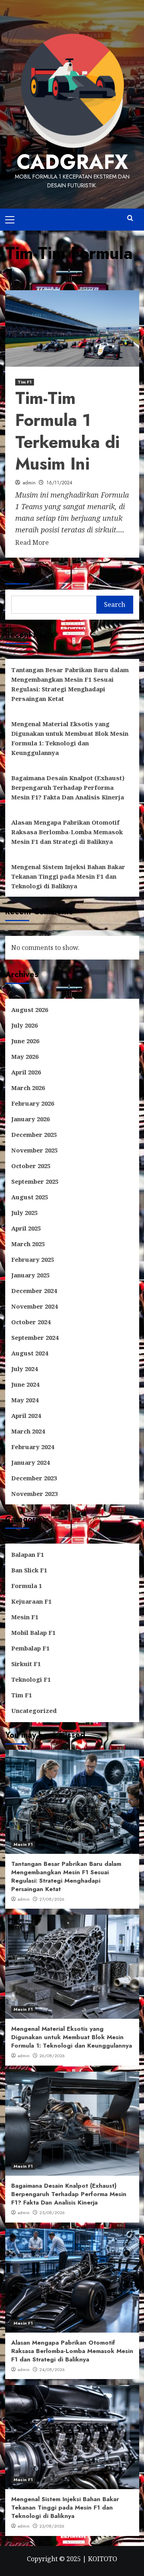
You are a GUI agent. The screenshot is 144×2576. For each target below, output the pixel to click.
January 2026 (30, 1119)
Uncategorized (34, 1711)
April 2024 (26, 1415)
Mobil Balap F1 (33, 1632)
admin (29, 483)
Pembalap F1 (30, 1648)
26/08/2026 (52, 2056)
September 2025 (35, 1181)
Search (18, 574)
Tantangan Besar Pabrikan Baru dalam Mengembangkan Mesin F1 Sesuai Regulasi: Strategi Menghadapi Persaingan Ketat (70, 684)
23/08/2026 (52, 2526)
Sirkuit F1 (26, 1664)
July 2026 (24, 1025)
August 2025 (30, 1197)
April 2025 (26, 1228)
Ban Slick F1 (29, 1570)
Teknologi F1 (31, 1679)
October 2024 (31, 1322)
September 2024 (35, 1337)
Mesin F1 (25, 1617)
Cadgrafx (72, 162)
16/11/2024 (59, 483)
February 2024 (33, 1447)
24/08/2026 (52, 2369)
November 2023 (34, 1494)
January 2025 (30, 1275)
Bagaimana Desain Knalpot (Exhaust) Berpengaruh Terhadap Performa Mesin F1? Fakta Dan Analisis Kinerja (68, 787)
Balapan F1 (28, 1554)
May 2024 (25, 1400)
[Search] (130, 218)
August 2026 (30, 1010)
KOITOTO (103, 2559)
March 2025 (28, 1244)
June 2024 (25, 1384)
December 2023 (34, 1478)
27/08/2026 (52, 1899)
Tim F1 (25, 382)
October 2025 (31, 1166)
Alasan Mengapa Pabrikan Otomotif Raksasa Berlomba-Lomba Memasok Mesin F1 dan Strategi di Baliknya (67, 832)
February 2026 (33, 1103)
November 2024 (34, 1306)
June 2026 (25, 1041)
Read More (32, 542)
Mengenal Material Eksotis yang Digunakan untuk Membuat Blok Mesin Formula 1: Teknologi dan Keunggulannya (70, 738)
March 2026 (28, 1088)
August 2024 (30, 1353)
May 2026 (25, 1056)
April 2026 (26, 1072)
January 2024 (30, 1462)
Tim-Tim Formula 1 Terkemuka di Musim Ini (67, 431)
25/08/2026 (52, 2213)
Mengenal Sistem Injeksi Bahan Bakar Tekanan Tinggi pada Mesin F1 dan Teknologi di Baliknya (68, 876)
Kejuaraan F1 (31, 1601)
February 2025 (33, 1259)
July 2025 (24, 1213)
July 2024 (24, 1369)
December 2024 (34, 1291)
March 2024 (28, 1431)
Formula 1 (27, 1586)
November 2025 (34, 1150)
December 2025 (34, 1134)
